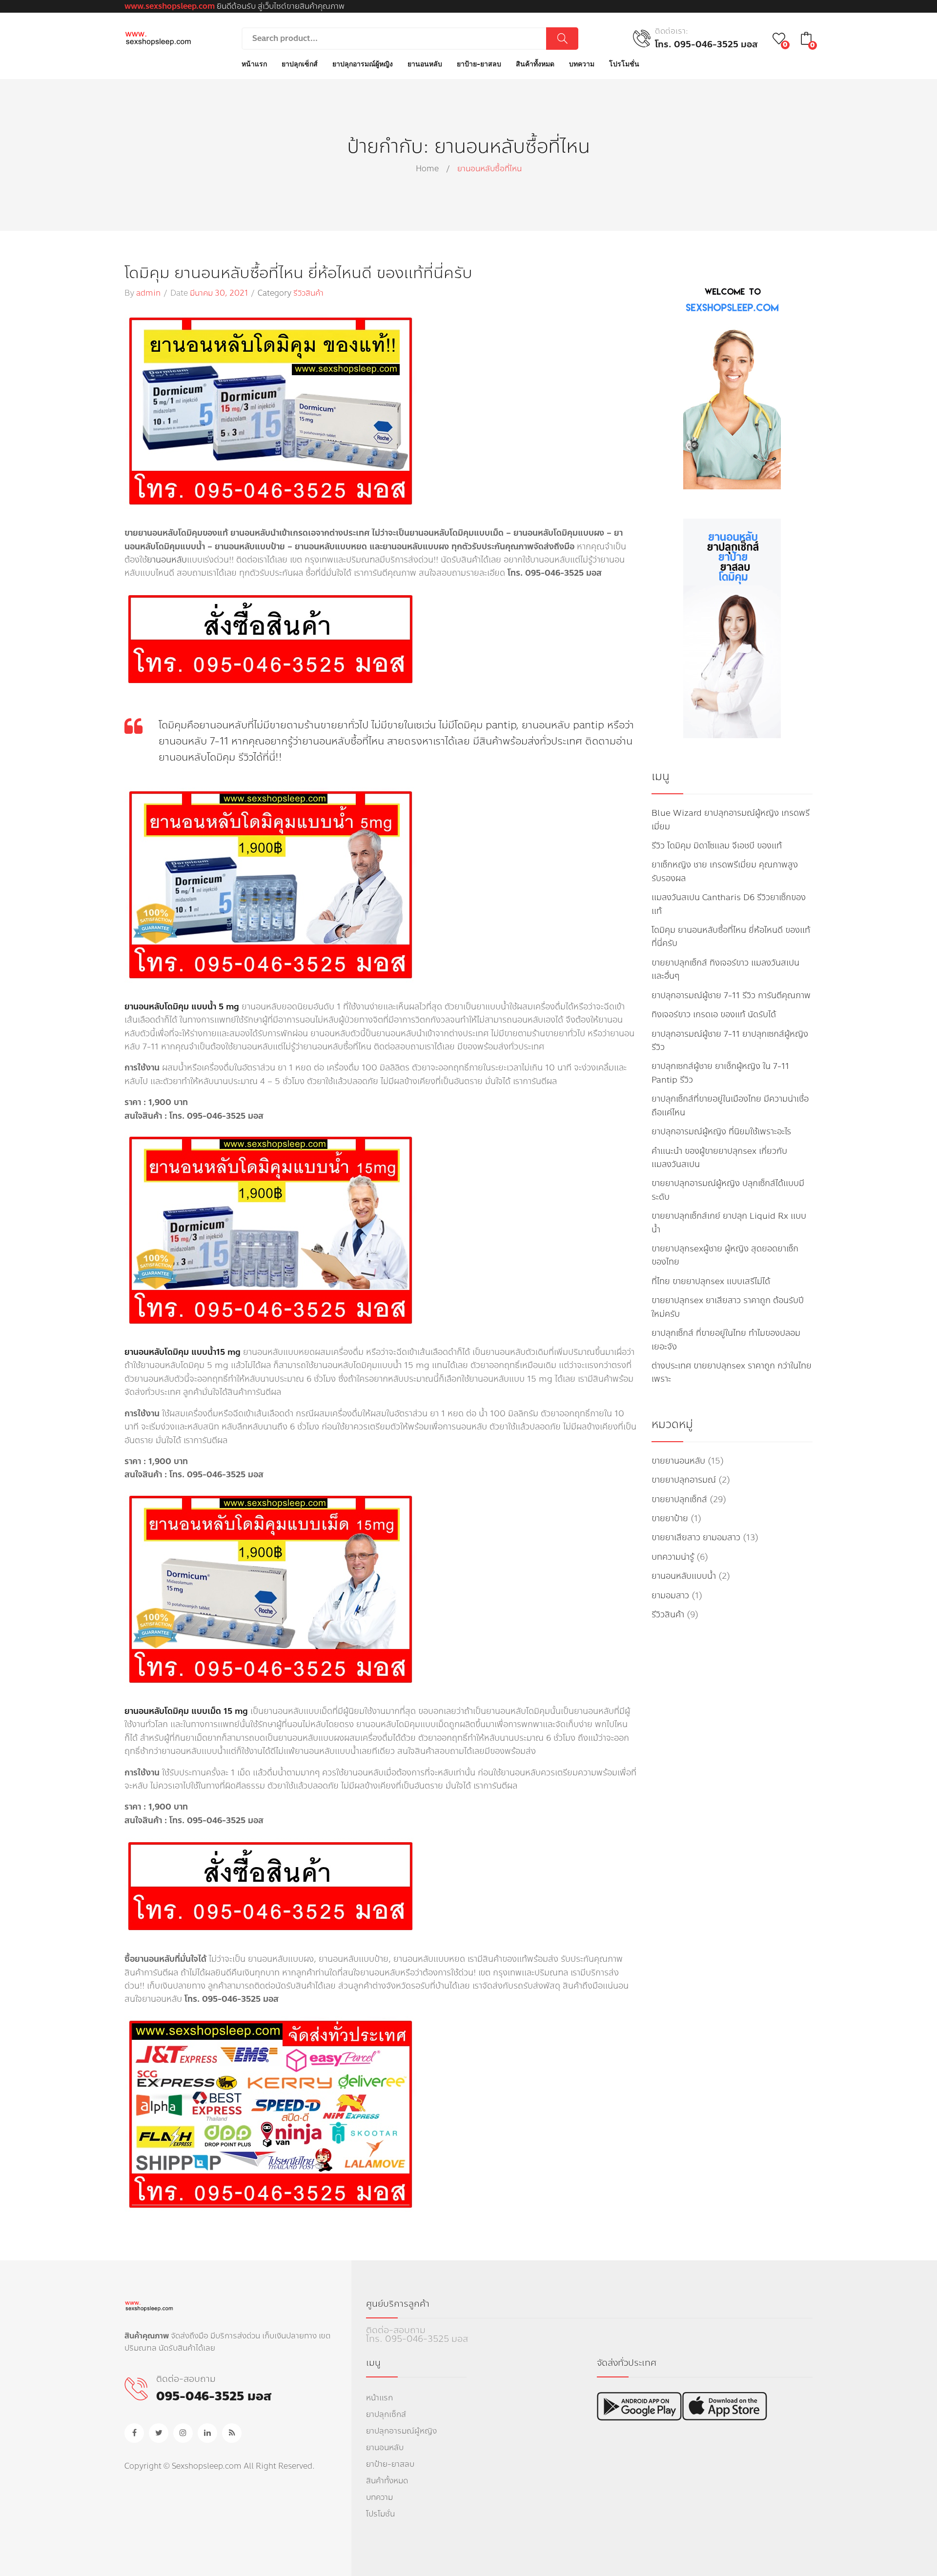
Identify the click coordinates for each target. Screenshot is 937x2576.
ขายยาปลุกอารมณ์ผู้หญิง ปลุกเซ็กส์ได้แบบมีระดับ (728, 1190)
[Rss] (232, 2433)
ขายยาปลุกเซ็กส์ (679, 1499)
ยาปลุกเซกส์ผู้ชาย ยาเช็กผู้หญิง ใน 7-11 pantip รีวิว (720, 1073)
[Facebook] (134, 2433)
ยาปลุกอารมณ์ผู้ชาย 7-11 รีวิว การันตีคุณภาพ (731, 996)
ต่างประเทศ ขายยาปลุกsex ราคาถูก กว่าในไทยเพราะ (732, 1372)
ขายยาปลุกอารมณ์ (684, 1480)
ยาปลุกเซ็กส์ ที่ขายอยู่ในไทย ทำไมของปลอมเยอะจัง (726, 1340)
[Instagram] (183, 2433)
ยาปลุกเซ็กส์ (386, 2414)
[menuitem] (254, 64)
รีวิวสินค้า (308, 293)
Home (427, 169)
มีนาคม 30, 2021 (219, 293)
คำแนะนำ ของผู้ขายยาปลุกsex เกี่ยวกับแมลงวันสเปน (719, 1158)
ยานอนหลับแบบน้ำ (684, 1576)
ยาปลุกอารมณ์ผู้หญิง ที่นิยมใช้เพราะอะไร (721, 1132)
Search (562, 39)
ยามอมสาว (670, 1596)
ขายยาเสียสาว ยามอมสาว (696, 1538)
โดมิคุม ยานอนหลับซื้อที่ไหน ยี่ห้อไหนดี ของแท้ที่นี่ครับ (298, 273)
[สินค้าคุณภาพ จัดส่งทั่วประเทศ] (158, 38)
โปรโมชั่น (380, 2514)
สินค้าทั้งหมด (387, 2481)
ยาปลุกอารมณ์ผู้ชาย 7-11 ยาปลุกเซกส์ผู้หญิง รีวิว (730, 1041)
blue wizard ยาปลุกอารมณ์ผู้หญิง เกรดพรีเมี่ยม (731, 820)
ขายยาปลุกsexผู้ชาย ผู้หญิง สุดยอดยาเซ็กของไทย (725, 1255)
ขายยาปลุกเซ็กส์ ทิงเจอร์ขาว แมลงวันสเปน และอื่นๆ (725, 969)
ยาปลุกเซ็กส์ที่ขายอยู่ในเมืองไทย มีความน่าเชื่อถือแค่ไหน (730, 1106)
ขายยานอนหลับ (678, 1461)
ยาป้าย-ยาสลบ (390, 2464)
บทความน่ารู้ (673, 1557)
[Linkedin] (207, 2433)
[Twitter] (159, 2433)
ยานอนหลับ (167, 560)
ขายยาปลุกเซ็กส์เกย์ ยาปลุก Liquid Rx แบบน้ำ (729, 1223)
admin (148, 293)
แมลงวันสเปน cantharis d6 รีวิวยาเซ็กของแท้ (729, 904)
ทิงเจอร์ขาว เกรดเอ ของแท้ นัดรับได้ (714, 1015)
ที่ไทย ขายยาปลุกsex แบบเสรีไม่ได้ (711, 1281)
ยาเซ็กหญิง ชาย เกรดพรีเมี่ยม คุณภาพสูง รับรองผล (725, 871)
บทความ (379, 2497)
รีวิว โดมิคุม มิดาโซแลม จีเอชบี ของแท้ (717, 846)
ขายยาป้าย (670, 1519)
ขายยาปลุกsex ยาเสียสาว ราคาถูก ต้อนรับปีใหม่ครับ (728, 1307)
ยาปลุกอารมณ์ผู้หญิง (401, 2431)
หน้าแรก (379, 2398)
